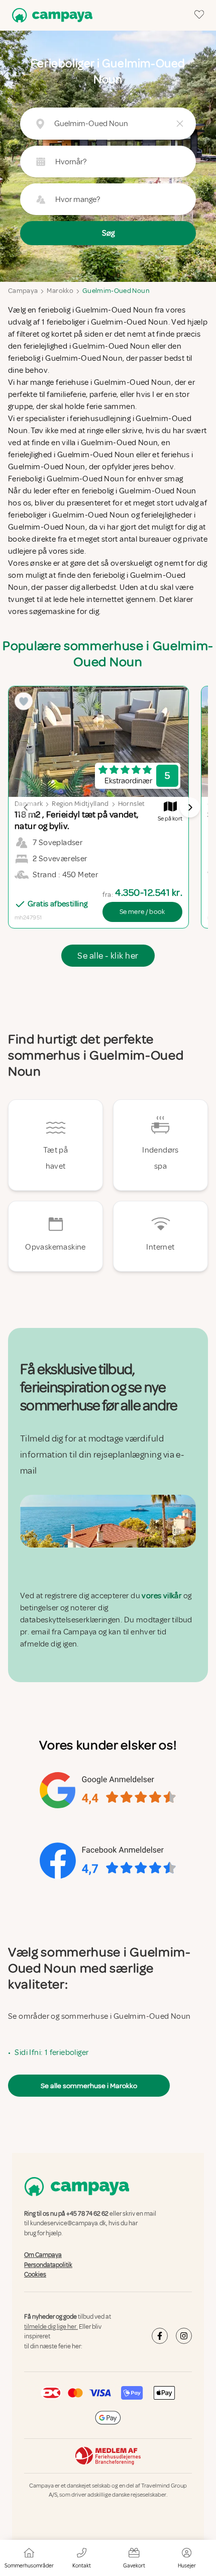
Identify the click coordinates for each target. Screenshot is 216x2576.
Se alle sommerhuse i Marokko (89, 2086)
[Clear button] (180, 124)
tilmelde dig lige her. (51, 2327)
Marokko (60, 291)
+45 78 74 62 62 (87, 2214)
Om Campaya (43, 2255)
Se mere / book (142, 912)
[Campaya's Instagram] (184, 2336)
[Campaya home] (50, 15)
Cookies (35, 2275)
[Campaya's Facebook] (160, 2336)
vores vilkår (161, 1596)
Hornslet (132, 804)
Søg (108, 233)
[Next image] (190, 807)
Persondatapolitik (48, 2265)
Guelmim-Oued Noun (116, 291)
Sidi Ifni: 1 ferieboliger (51, 2052)
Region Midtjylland (80, 804)
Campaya (23, 291)
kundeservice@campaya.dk (68, 2224)
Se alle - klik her (108, 956)
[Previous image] (26, 807)
